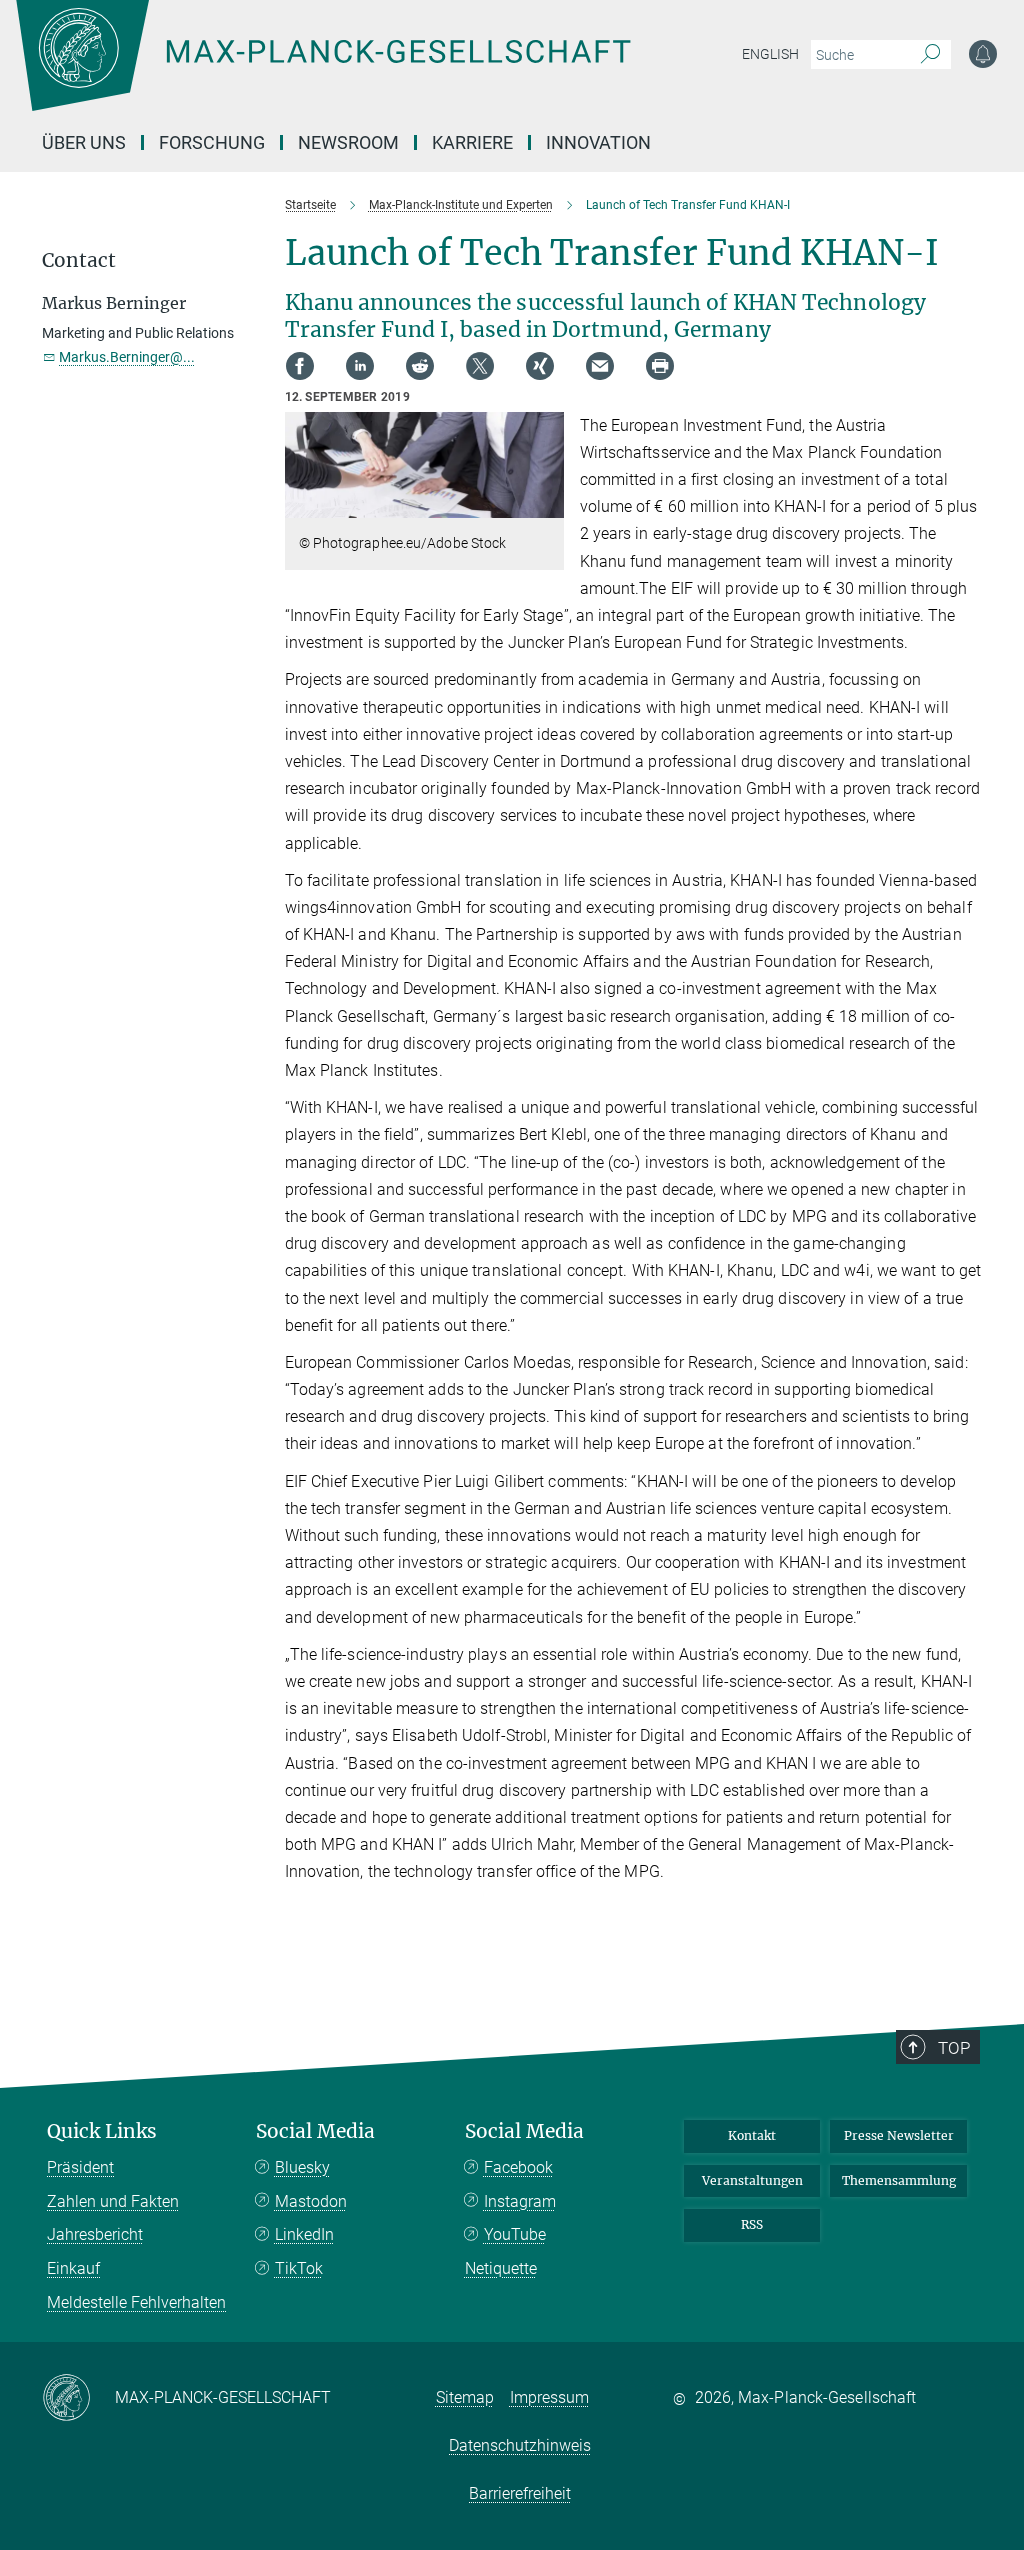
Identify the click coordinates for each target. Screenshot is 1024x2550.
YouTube (515, 2234)
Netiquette (501, 2268)
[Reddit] (420, 366)
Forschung (212, 142)
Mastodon (311, 2201)
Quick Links (102, 2131)
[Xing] (540, 366)
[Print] (660, 366)
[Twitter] (480, 366)
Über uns (84, 142)
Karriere (472, 142)
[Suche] (930, 55)
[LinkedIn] (360, 366)
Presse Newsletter (899, 2135)
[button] (546, 503)
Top (954, 2048)
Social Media (315, 2131)
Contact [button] (79, 260)
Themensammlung (899, 2180)
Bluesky (302, 2167)
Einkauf (73, 2268)
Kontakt (752, 2135)
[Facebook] (300, 366)
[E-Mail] (600, 366)
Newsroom (348, 142)
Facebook (518, 2167)
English (770, 54)
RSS (752, 2224)
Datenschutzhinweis (520, 2445)
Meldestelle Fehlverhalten (136, 2302)
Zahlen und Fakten (113, 2201)
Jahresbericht (95, 2234)
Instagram (520, 2201)
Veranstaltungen (752, 2180)
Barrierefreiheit (520, 2493)
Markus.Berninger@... (127, 357)
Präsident (80, 2167)
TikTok (299, 2268)
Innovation (598, 142)
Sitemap (465, 2397)
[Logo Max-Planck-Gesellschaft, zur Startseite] (373, 70)
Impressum (549, 2397)
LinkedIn (304, 2234)
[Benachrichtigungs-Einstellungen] (983, 54)
